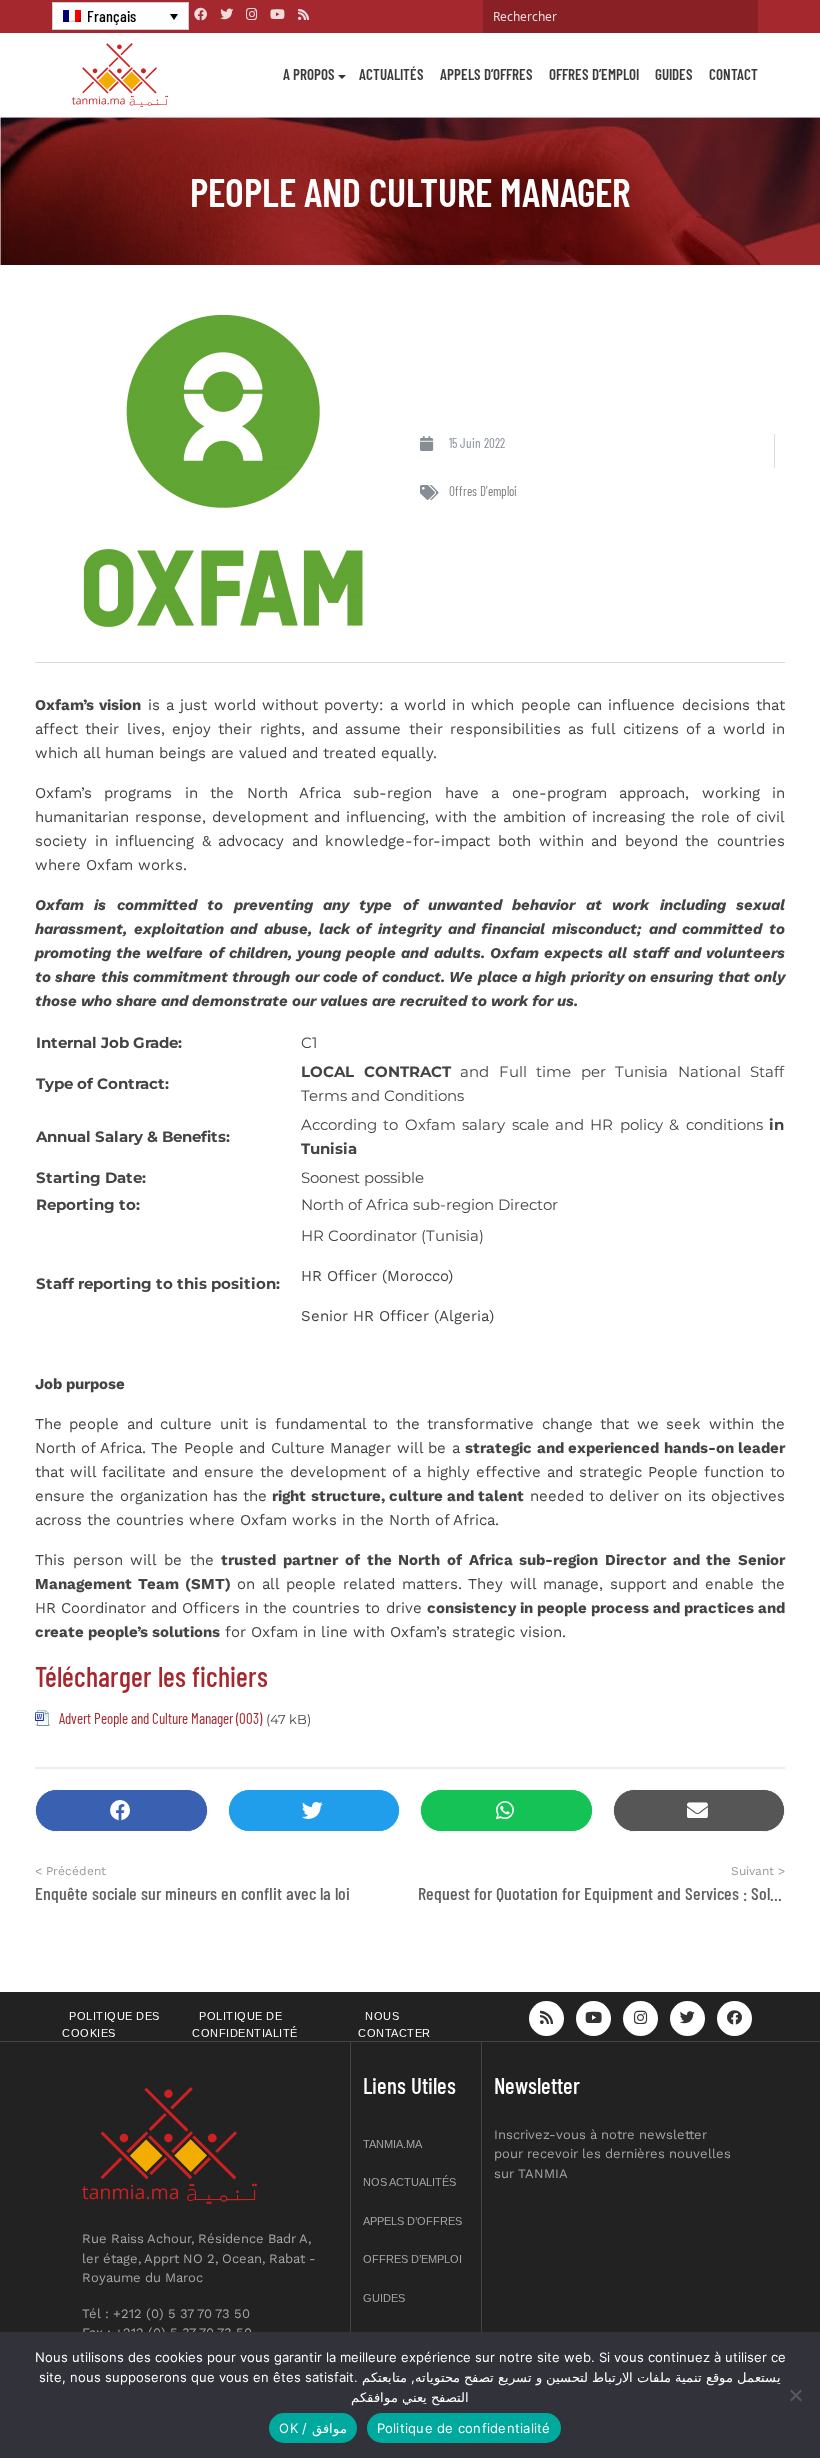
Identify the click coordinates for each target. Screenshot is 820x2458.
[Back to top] (735, 2395)
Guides (674, 74)
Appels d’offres (486, 74)
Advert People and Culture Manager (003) (160, 1718)
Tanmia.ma (392, 2144)
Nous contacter (394, 2024)
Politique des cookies (111, 2024)
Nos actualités (409, 2182)
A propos (309, 74)
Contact (733, 74)
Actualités (391, 74)
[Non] (795, 2395)
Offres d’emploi (594, 74)
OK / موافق (312, 2428)
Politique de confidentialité (245, 2024)
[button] (121, 1810)
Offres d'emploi (483, 491)
